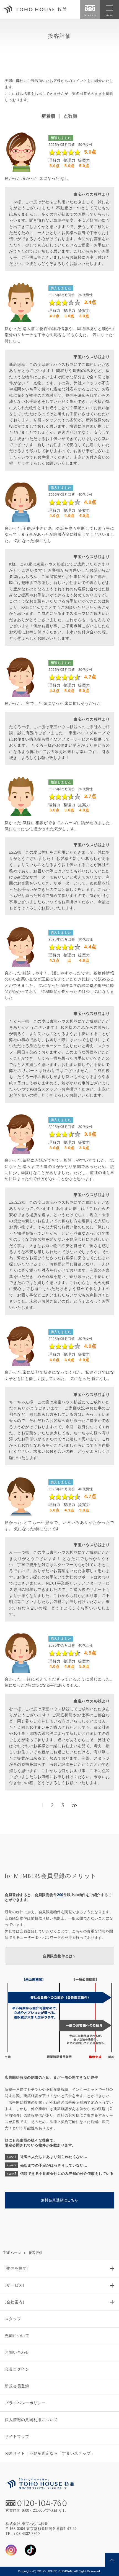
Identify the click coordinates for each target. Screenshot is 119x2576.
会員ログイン (17, 2369)
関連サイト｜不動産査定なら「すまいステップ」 (50, 2453)
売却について (17, 2336)
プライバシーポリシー (25, 2403)
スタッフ (13, 2319)
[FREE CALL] (90, 8)
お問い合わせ (17, 2352)
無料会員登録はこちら (60, 2200)
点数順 (71, 116)
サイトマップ (17, 2436)
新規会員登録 (17, 2386)
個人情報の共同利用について (31, 2420)
